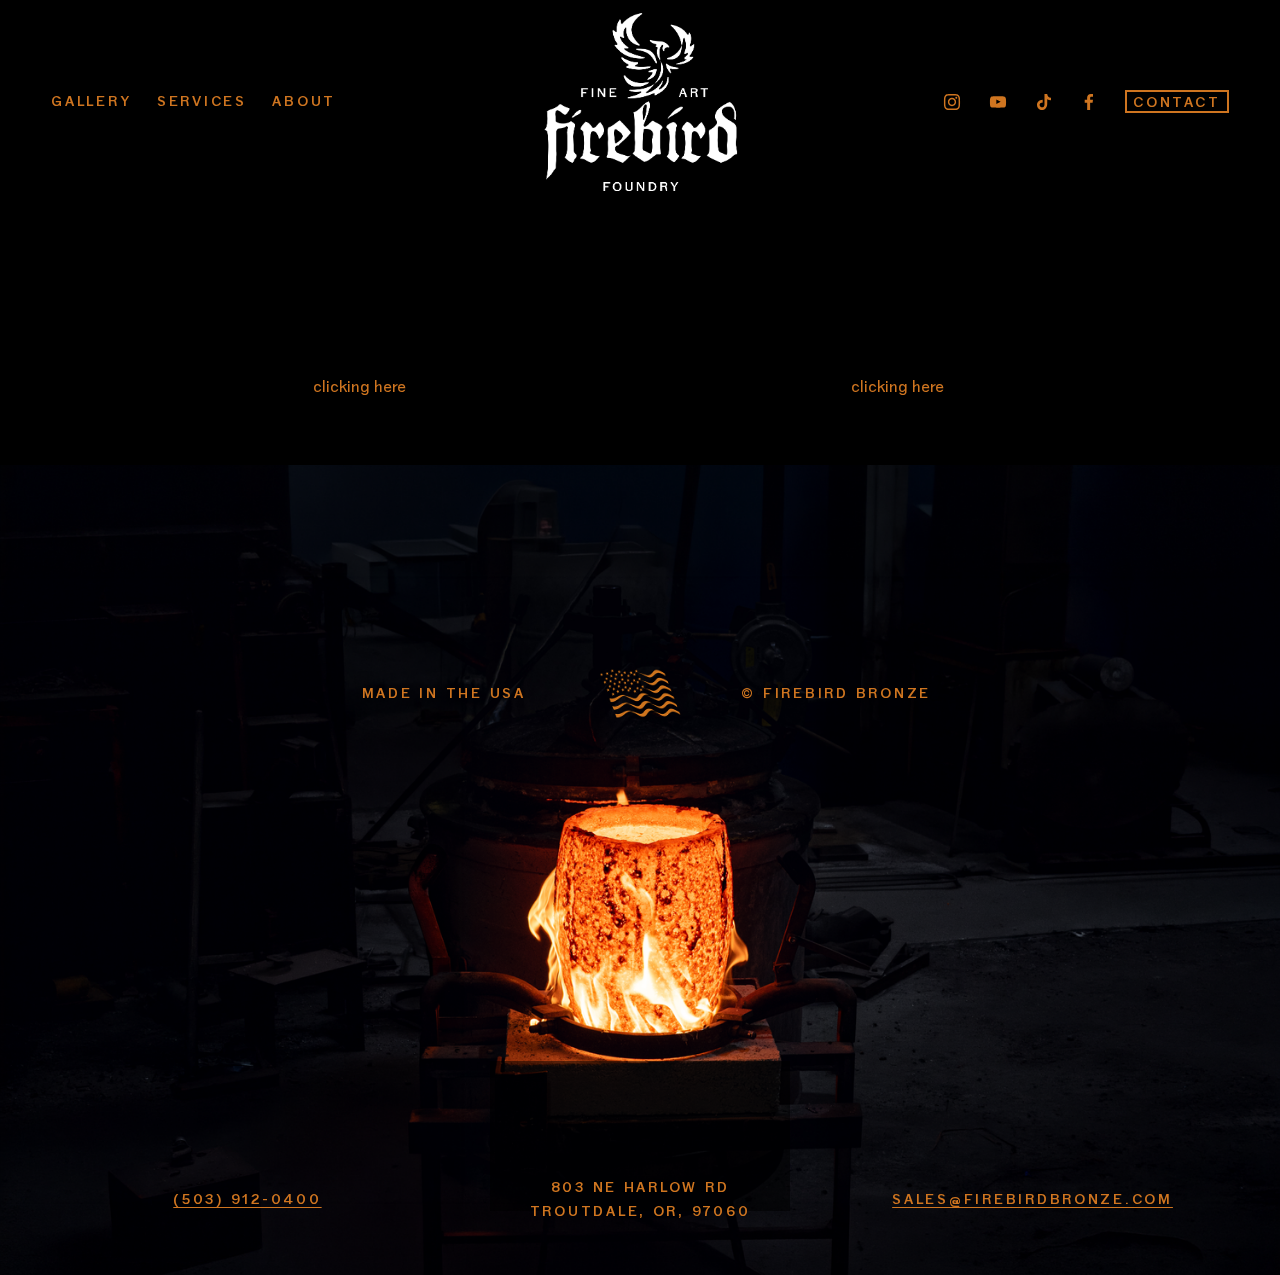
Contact (1176, 101)
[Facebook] (1089, 102)
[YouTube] (998, 102)
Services (202, 100)
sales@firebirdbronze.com (1032, 1198)
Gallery (91, 100)
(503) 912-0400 (247, 1198)
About (304, 100)
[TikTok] (1044, 102)
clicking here (359, 385)
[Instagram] (952, 102)
